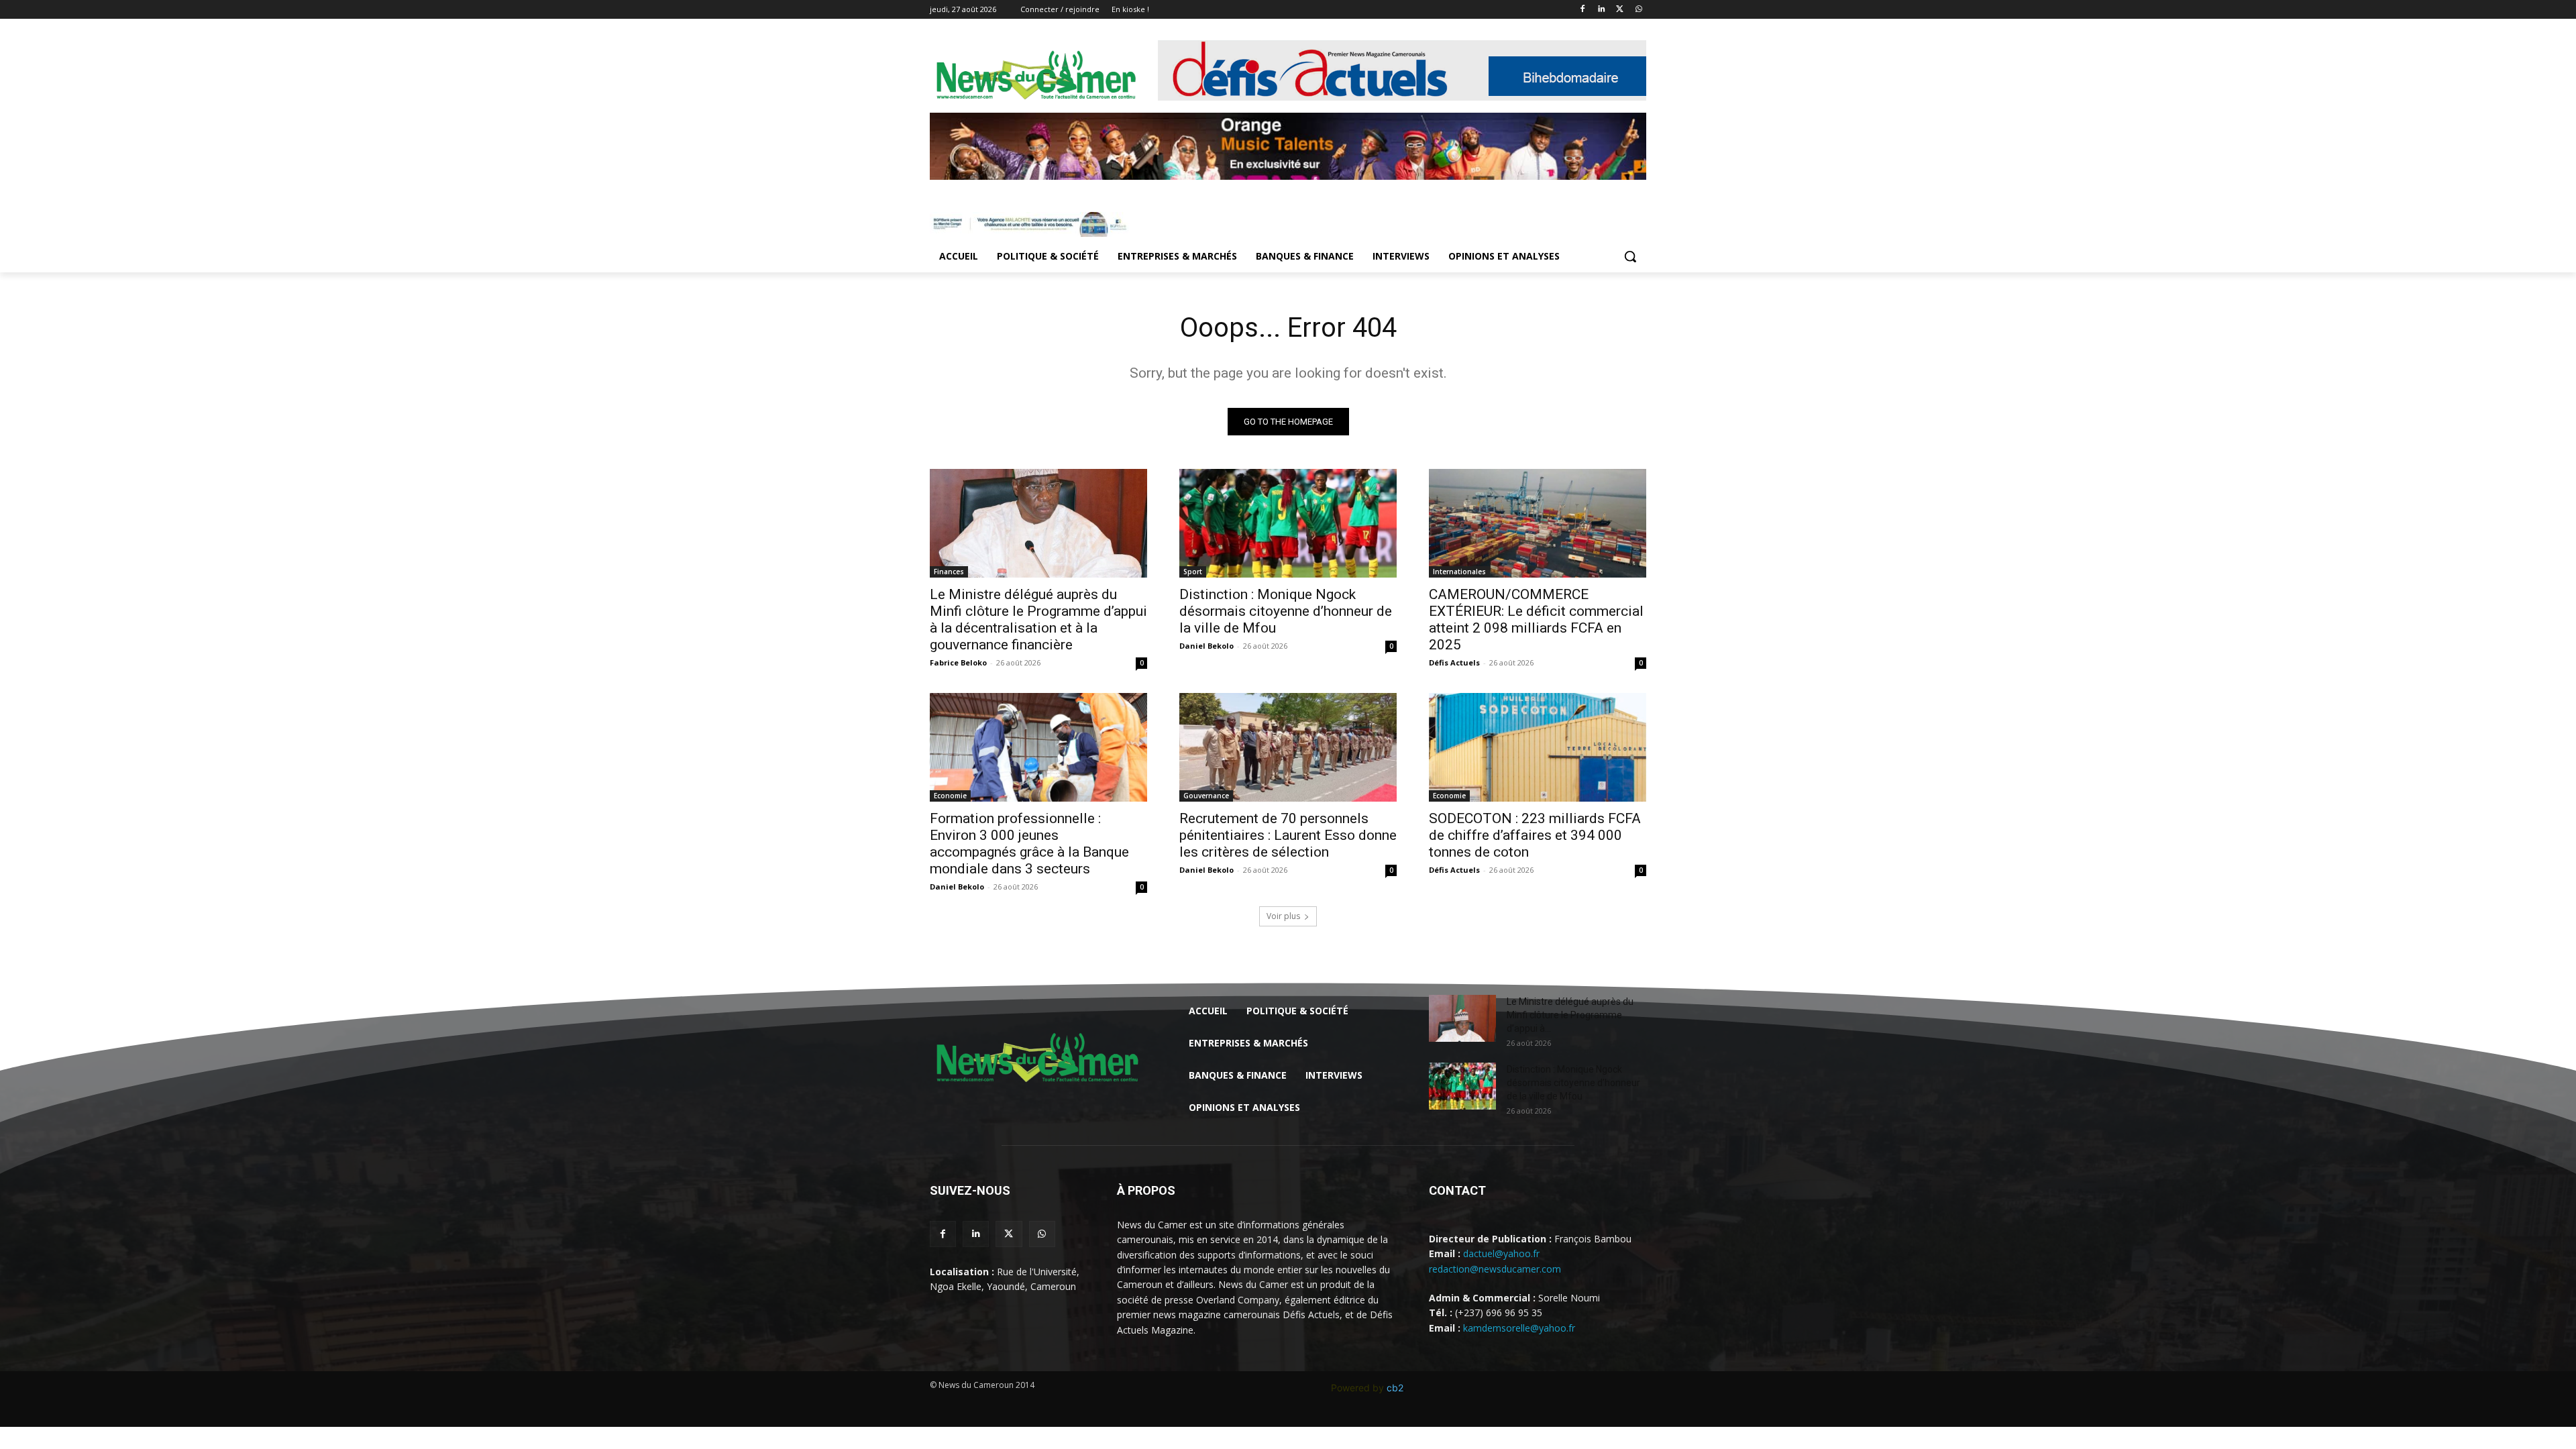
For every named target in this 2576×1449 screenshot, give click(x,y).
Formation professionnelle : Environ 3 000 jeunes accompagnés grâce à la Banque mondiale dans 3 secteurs (1029, 844)
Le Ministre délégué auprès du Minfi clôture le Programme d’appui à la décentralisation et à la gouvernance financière (1038, 620)
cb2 (1395, 1388)
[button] (1630, 256)
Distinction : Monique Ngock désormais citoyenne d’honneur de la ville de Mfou (1286, 611)
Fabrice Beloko (958, 662)
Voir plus (1283, 916)
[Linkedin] (1602, 10)
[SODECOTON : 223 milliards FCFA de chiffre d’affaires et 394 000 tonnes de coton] (1538, 747)
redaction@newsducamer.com (1495, 1269)
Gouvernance (1206, 796)
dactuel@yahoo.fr (1501, 1253)
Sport (1193, 572)
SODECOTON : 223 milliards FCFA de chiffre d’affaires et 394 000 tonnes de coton (1535, 835)
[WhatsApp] (1639, 10)
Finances (949, 572)
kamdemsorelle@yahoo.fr (1519, 1328)
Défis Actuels (1454, 662)
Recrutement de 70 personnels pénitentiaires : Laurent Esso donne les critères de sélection (1288, 835)
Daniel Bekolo (1206, 646)
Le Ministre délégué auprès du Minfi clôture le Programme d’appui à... (1570, 1015)
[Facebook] (1583, 10)
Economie (950, 796)
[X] (1620, 10)
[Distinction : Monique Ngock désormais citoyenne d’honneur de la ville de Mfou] (1288, 523)
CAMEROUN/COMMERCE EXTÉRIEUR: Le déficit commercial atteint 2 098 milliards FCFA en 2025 (1536, 620)
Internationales (1459, 572)
